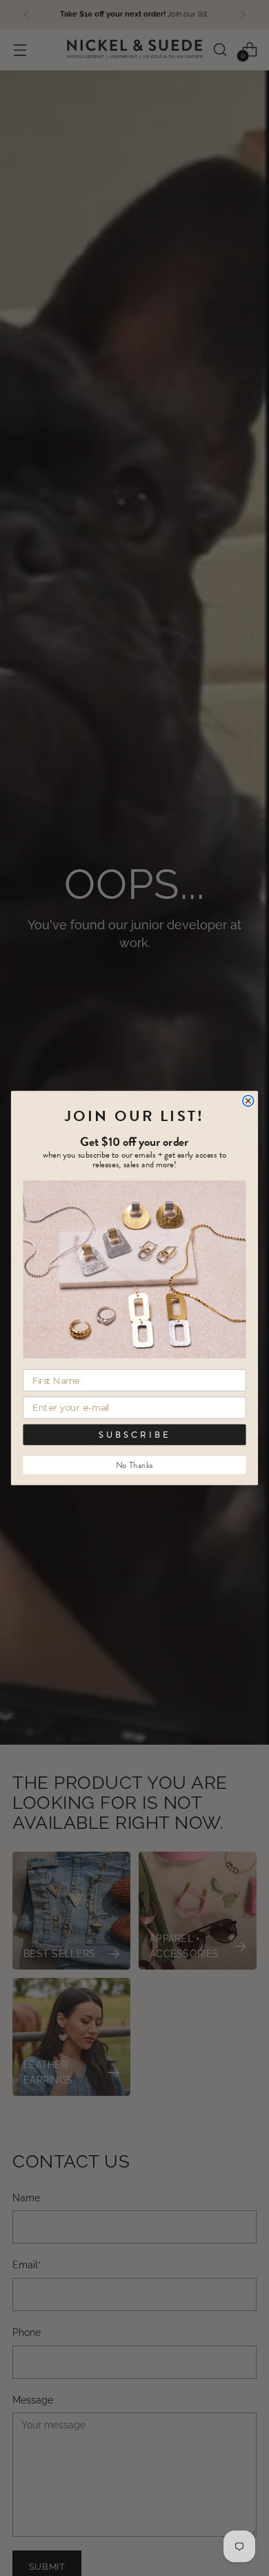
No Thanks (134, 1465)
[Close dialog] (248, 1100)
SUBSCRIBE (134, 1435)
